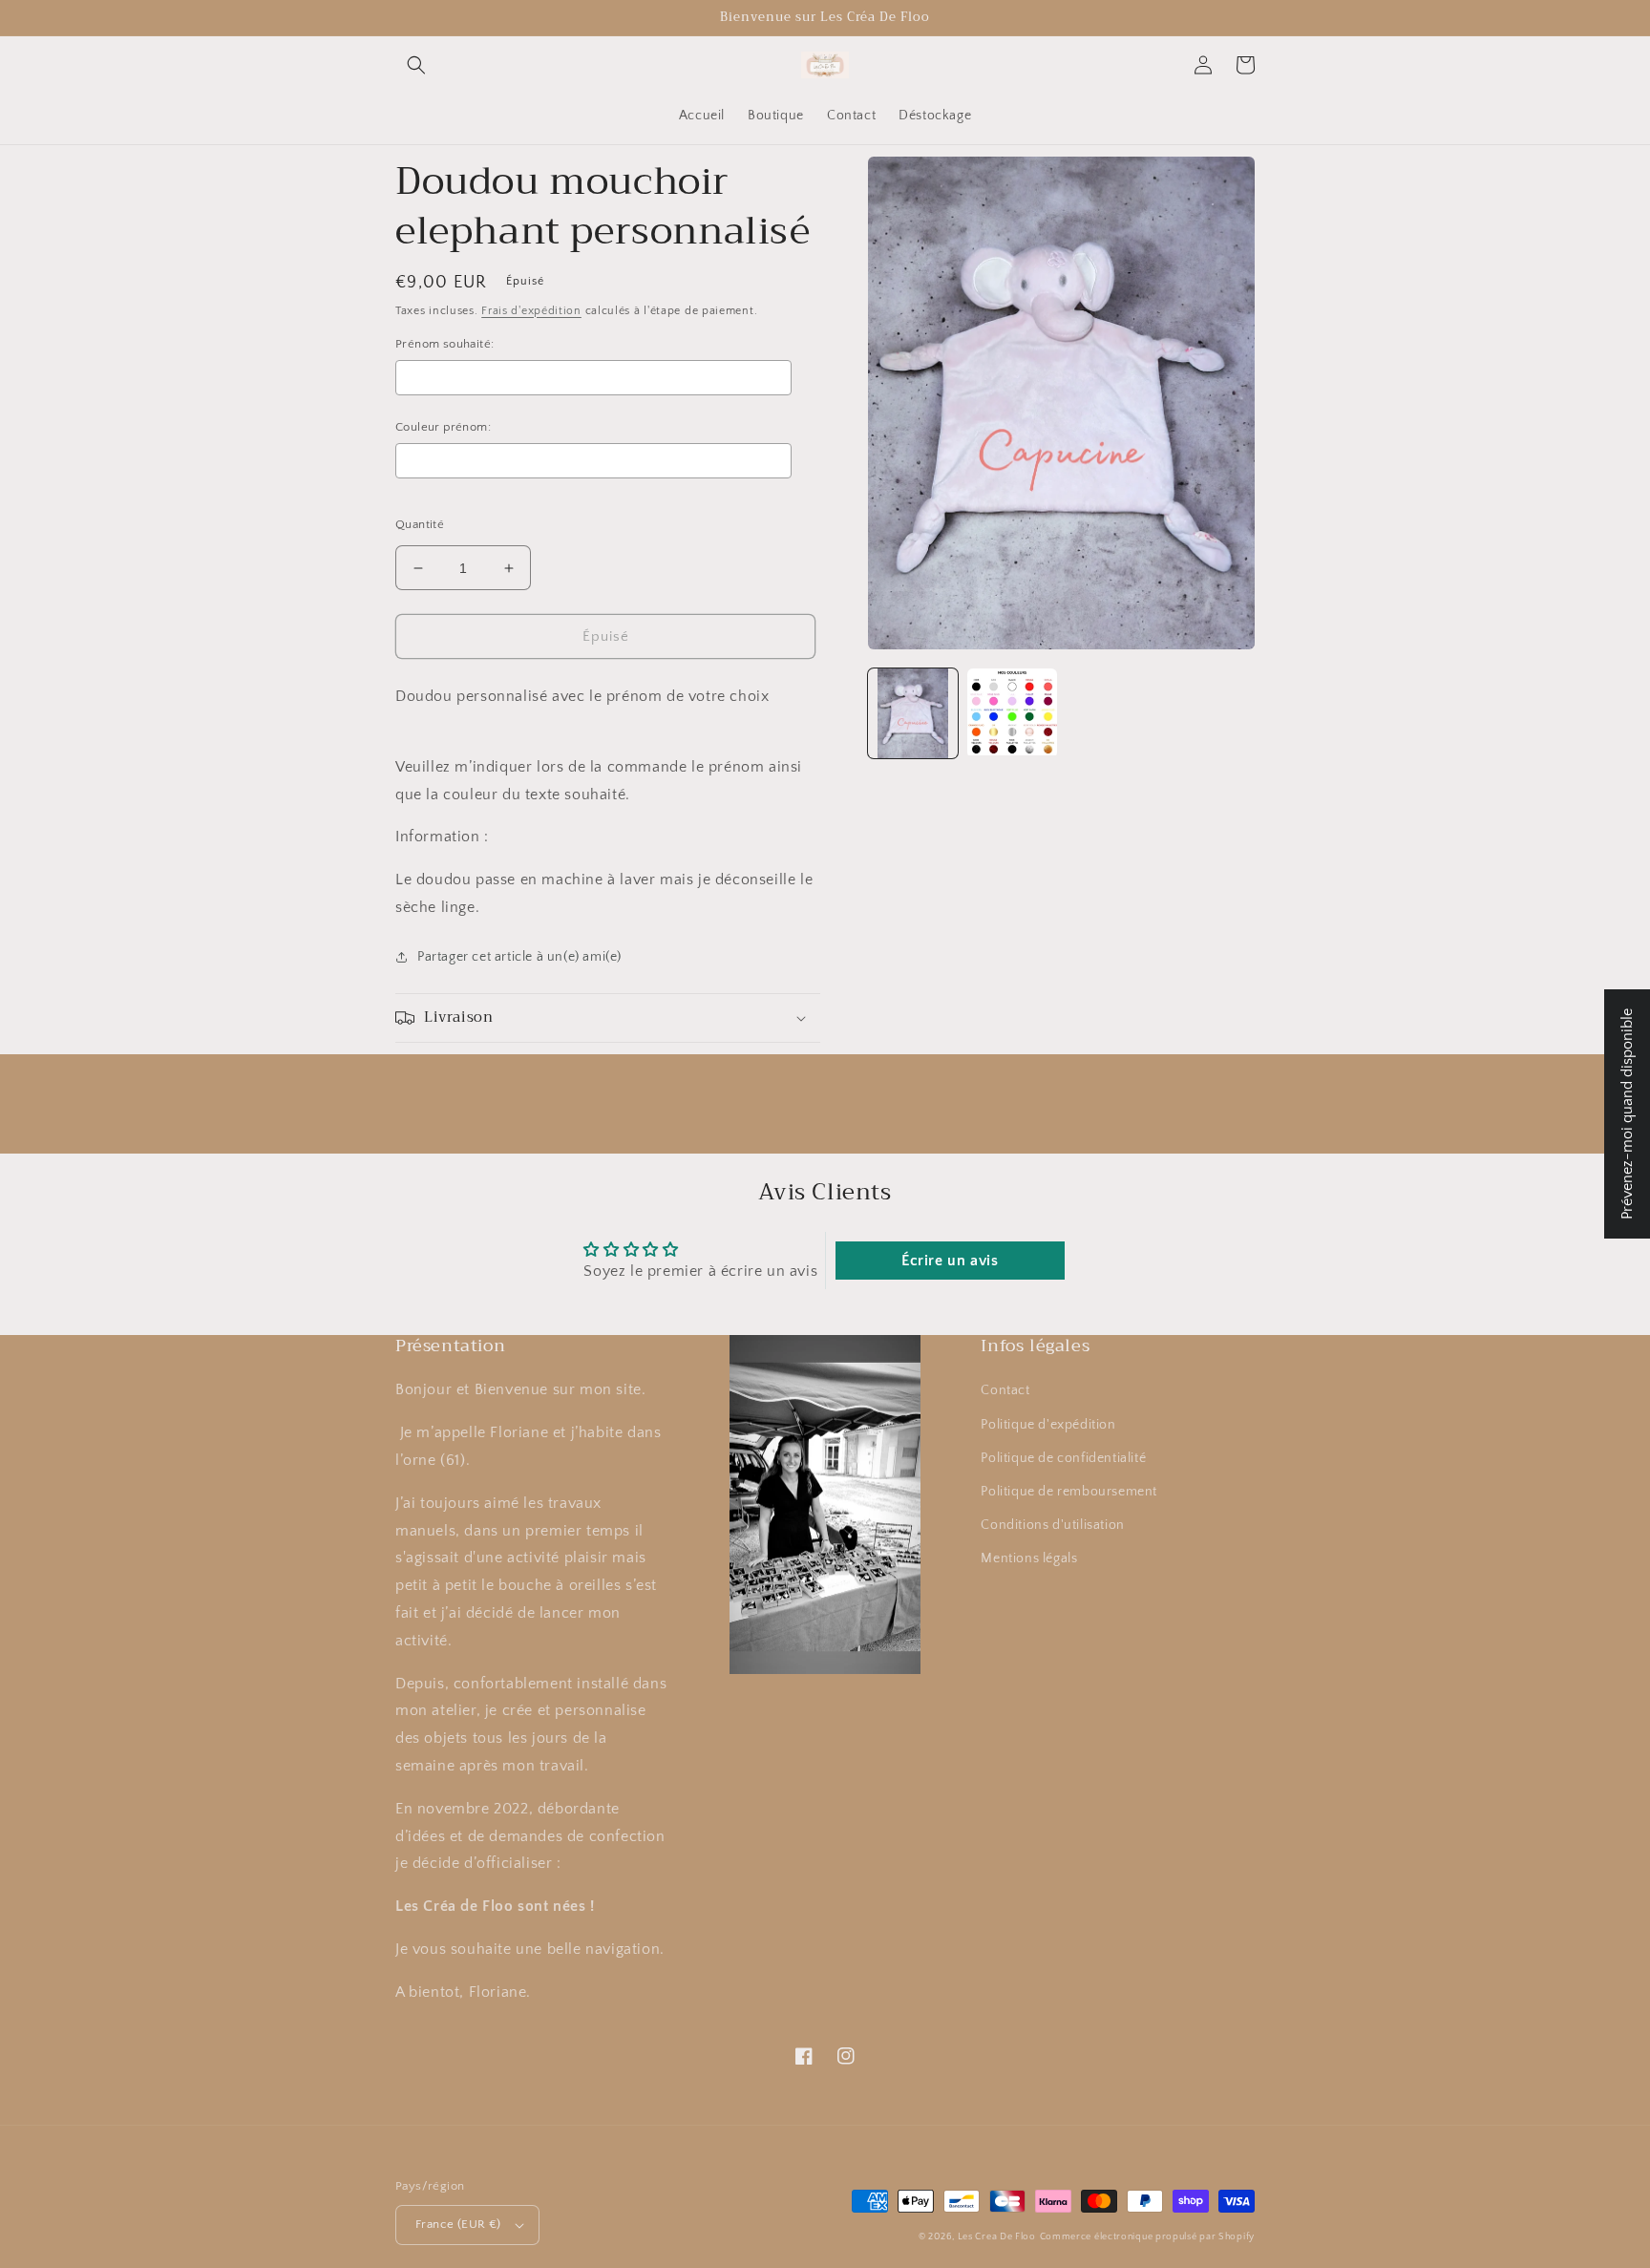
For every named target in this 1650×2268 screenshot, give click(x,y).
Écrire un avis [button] (950, 1261)
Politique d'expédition (1048, 1425)
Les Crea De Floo (997, 2237)
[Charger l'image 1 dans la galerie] (913, 713)
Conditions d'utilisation (1052, 1525)
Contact (1005, 1390)
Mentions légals (1029, 1558)
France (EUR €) (458, 2224)
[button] (416, 65)
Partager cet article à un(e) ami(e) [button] (519, 957)
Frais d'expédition (531, 311)
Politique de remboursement (1069, 1492)
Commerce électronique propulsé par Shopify (1147, 2237)
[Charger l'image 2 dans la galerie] (1012, 713)
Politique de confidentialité (1063, 1458)
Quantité (420, 524)
